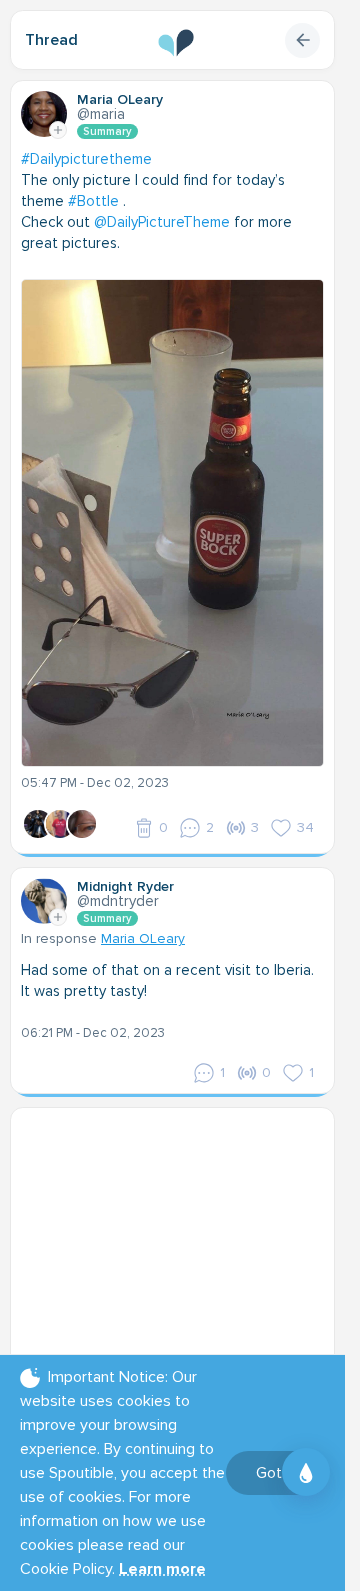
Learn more (162, 1569)
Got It (275, 1473)
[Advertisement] (180, 1243)
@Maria (101, 114)
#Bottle (93, 201)
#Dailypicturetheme (86, 159)
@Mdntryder (118, 901)
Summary (107, 131)
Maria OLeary (143, 938)
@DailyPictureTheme (162, 222)
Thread (51, 40)
